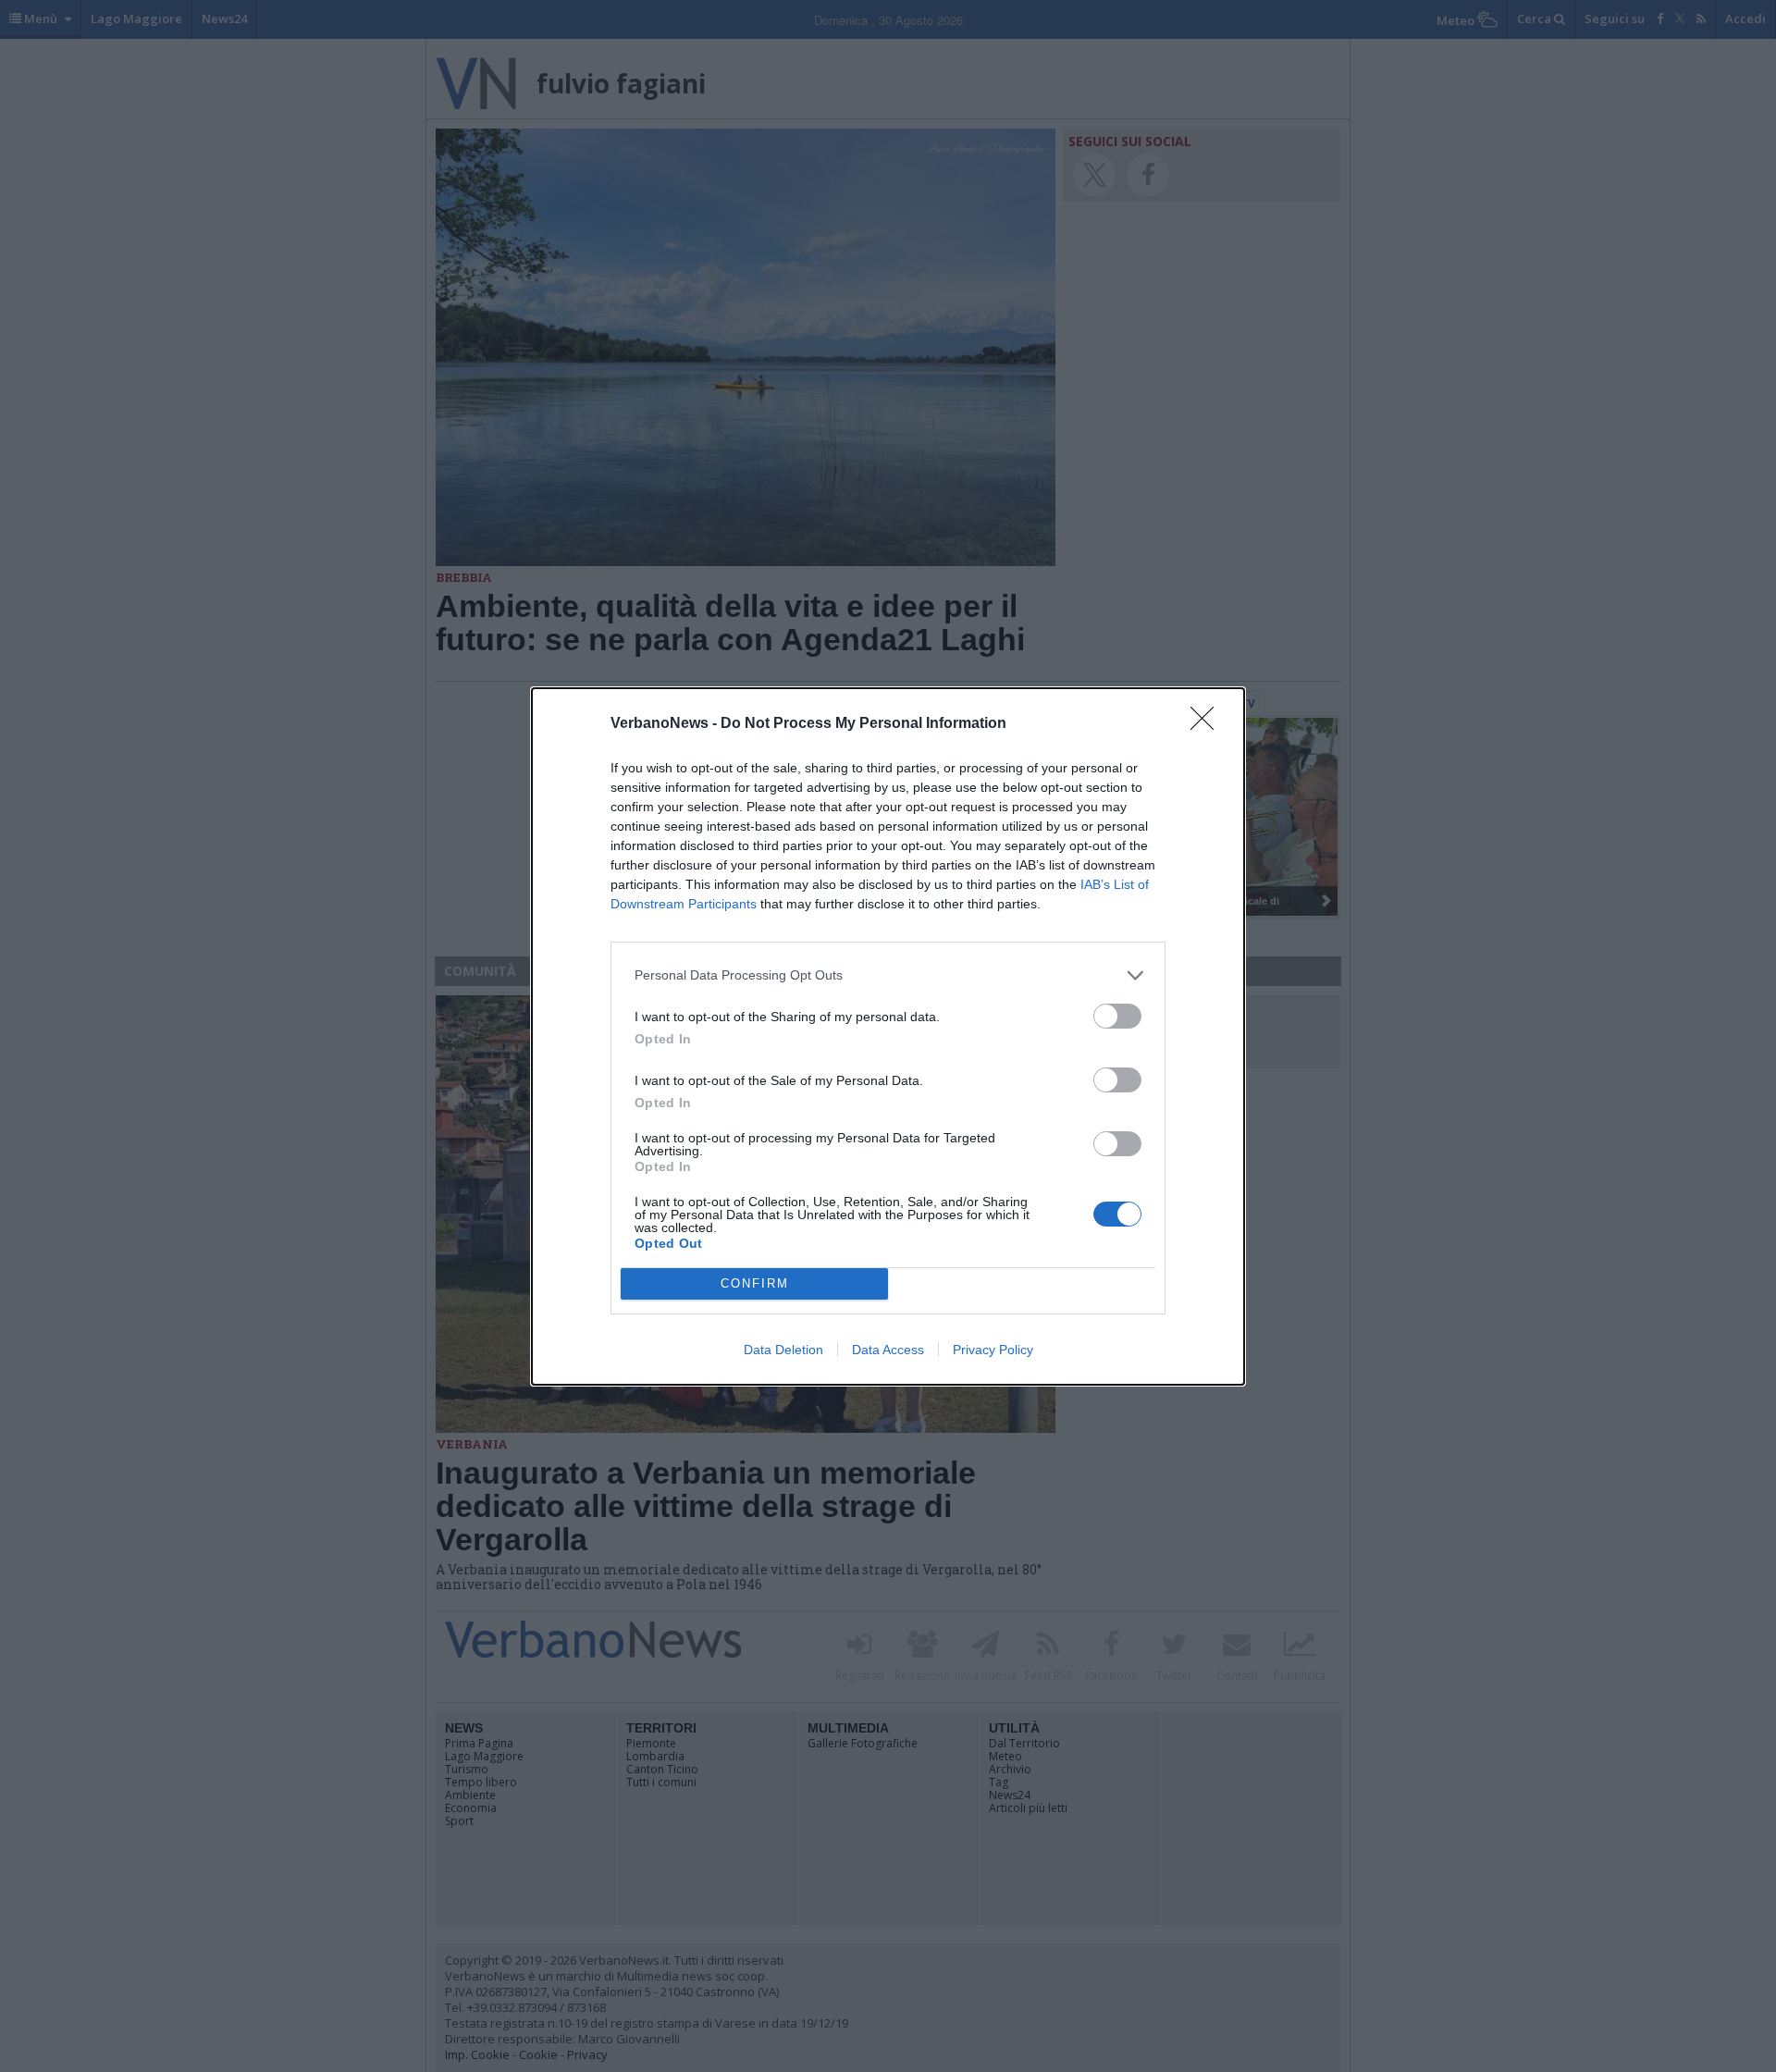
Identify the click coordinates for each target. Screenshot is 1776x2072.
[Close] (1208, 724)
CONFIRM (755, 1283)
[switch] (1117, 1016)
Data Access (888, 1350)
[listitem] (888, 975)
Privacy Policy (993, 1350)
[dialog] (888, 1036)
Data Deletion (783, 1350)
